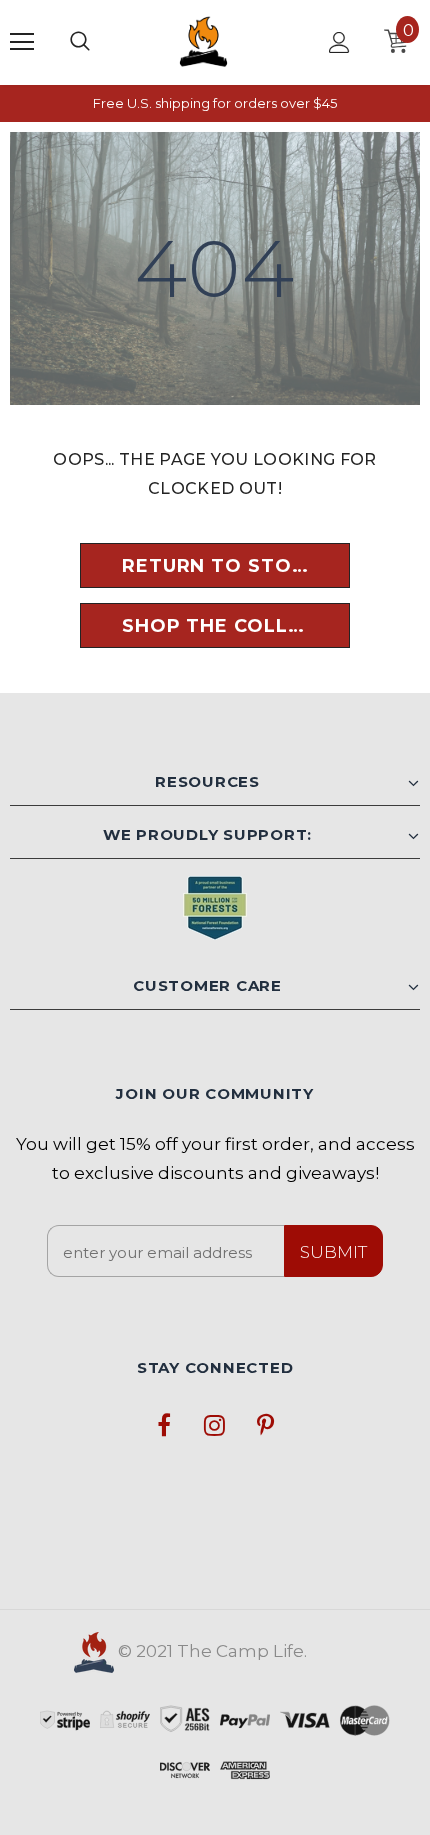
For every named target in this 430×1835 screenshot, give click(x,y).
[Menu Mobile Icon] (22, 42)
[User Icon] (339, 42)
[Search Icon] (80, 42)
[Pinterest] (266, 1424)
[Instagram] (215, 1424)
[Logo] (203, 41)
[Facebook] (164, 1424)
